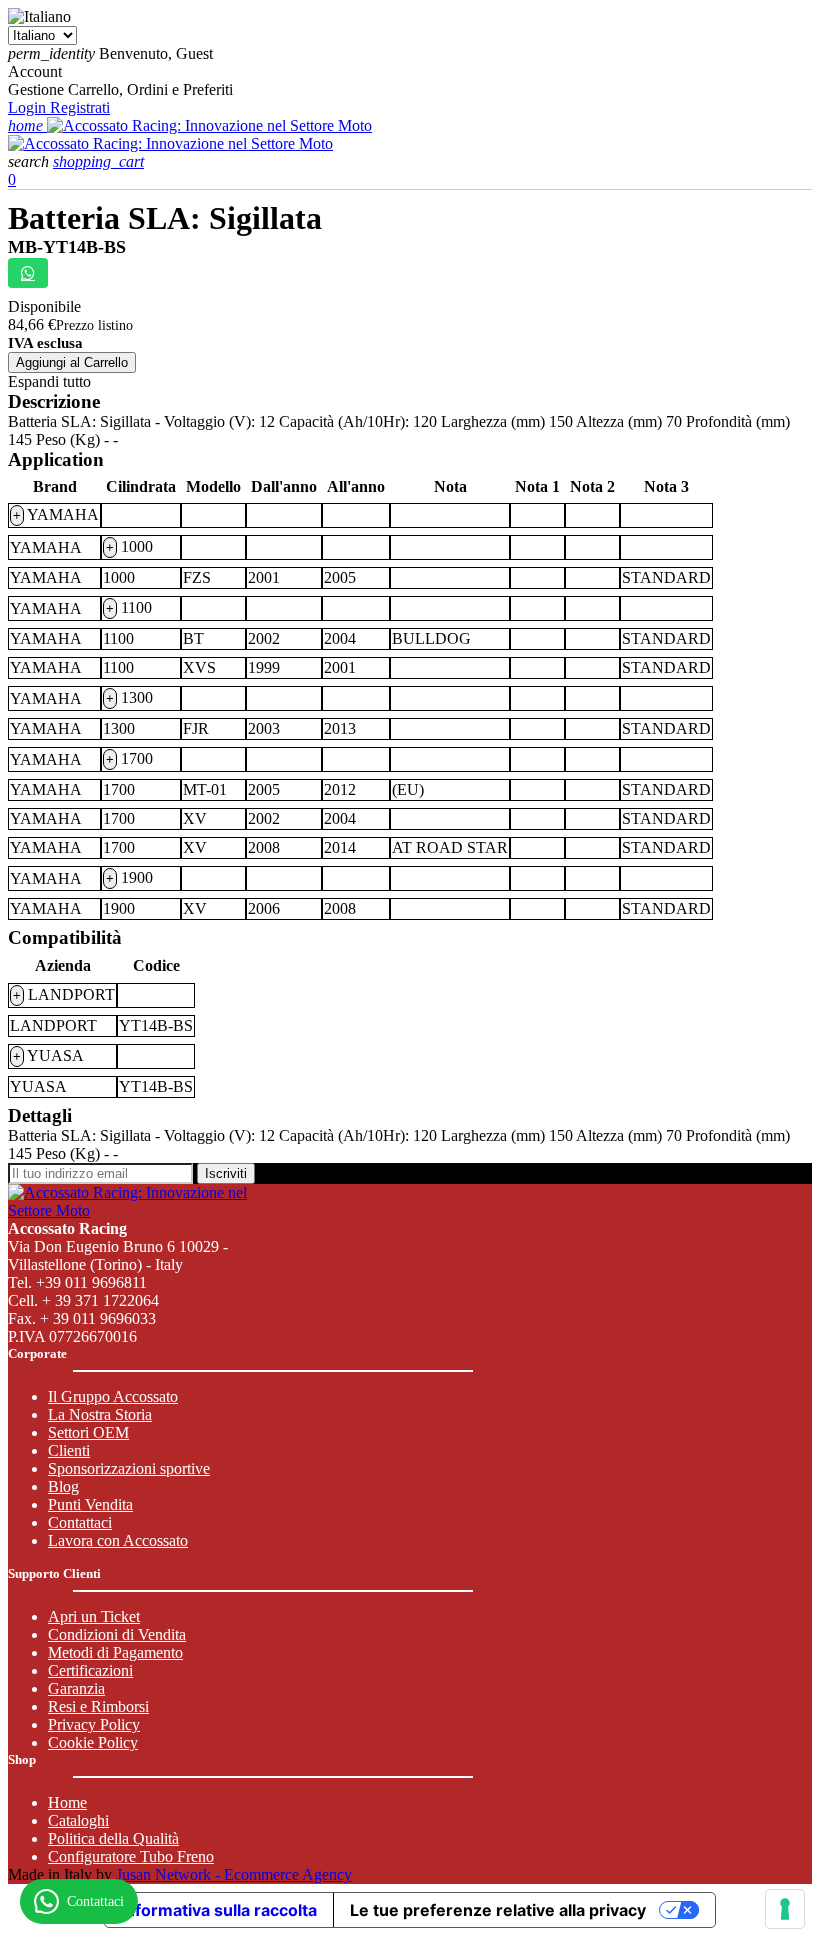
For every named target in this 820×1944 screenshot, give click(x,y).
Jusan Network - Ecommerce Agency (234, 1874)
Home (67, 1802)
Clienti (69, 1450)
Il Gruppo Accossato (113, 1396)
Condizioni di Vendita (117, 1634)
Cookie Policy (93, 1742)
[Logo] (209, 125)
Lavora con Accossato (118, 1540)
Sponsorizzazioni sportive (129, 1468)
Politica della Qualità (113, 1838)
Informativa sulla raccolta (219, 1910)
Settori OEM (88, 1432)
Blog (63, 1486)
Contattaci (80, 1522)
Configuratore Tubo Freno (131, 1856)
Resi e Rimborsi (98, 1706)
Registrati (80, 107)
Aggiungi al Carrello (72, 362)
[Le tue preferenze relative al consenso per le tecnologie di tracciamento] (785, 1909)
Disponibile (44, 306)
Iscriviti (226, 1173)
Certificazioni (90, 1670)
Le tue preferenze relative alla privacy (498, 1910)
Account (35, 71)
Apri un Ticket (94, 1616)
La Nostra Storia (100, 1414)
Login (29, 107)
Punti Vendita (90, 1504)
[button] (30, 161)
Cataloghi (78, 1820)
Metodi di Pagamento (115, 1652)
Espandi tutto (49, 381)
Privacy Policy (94, 1724)
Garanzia (76, 1688)
